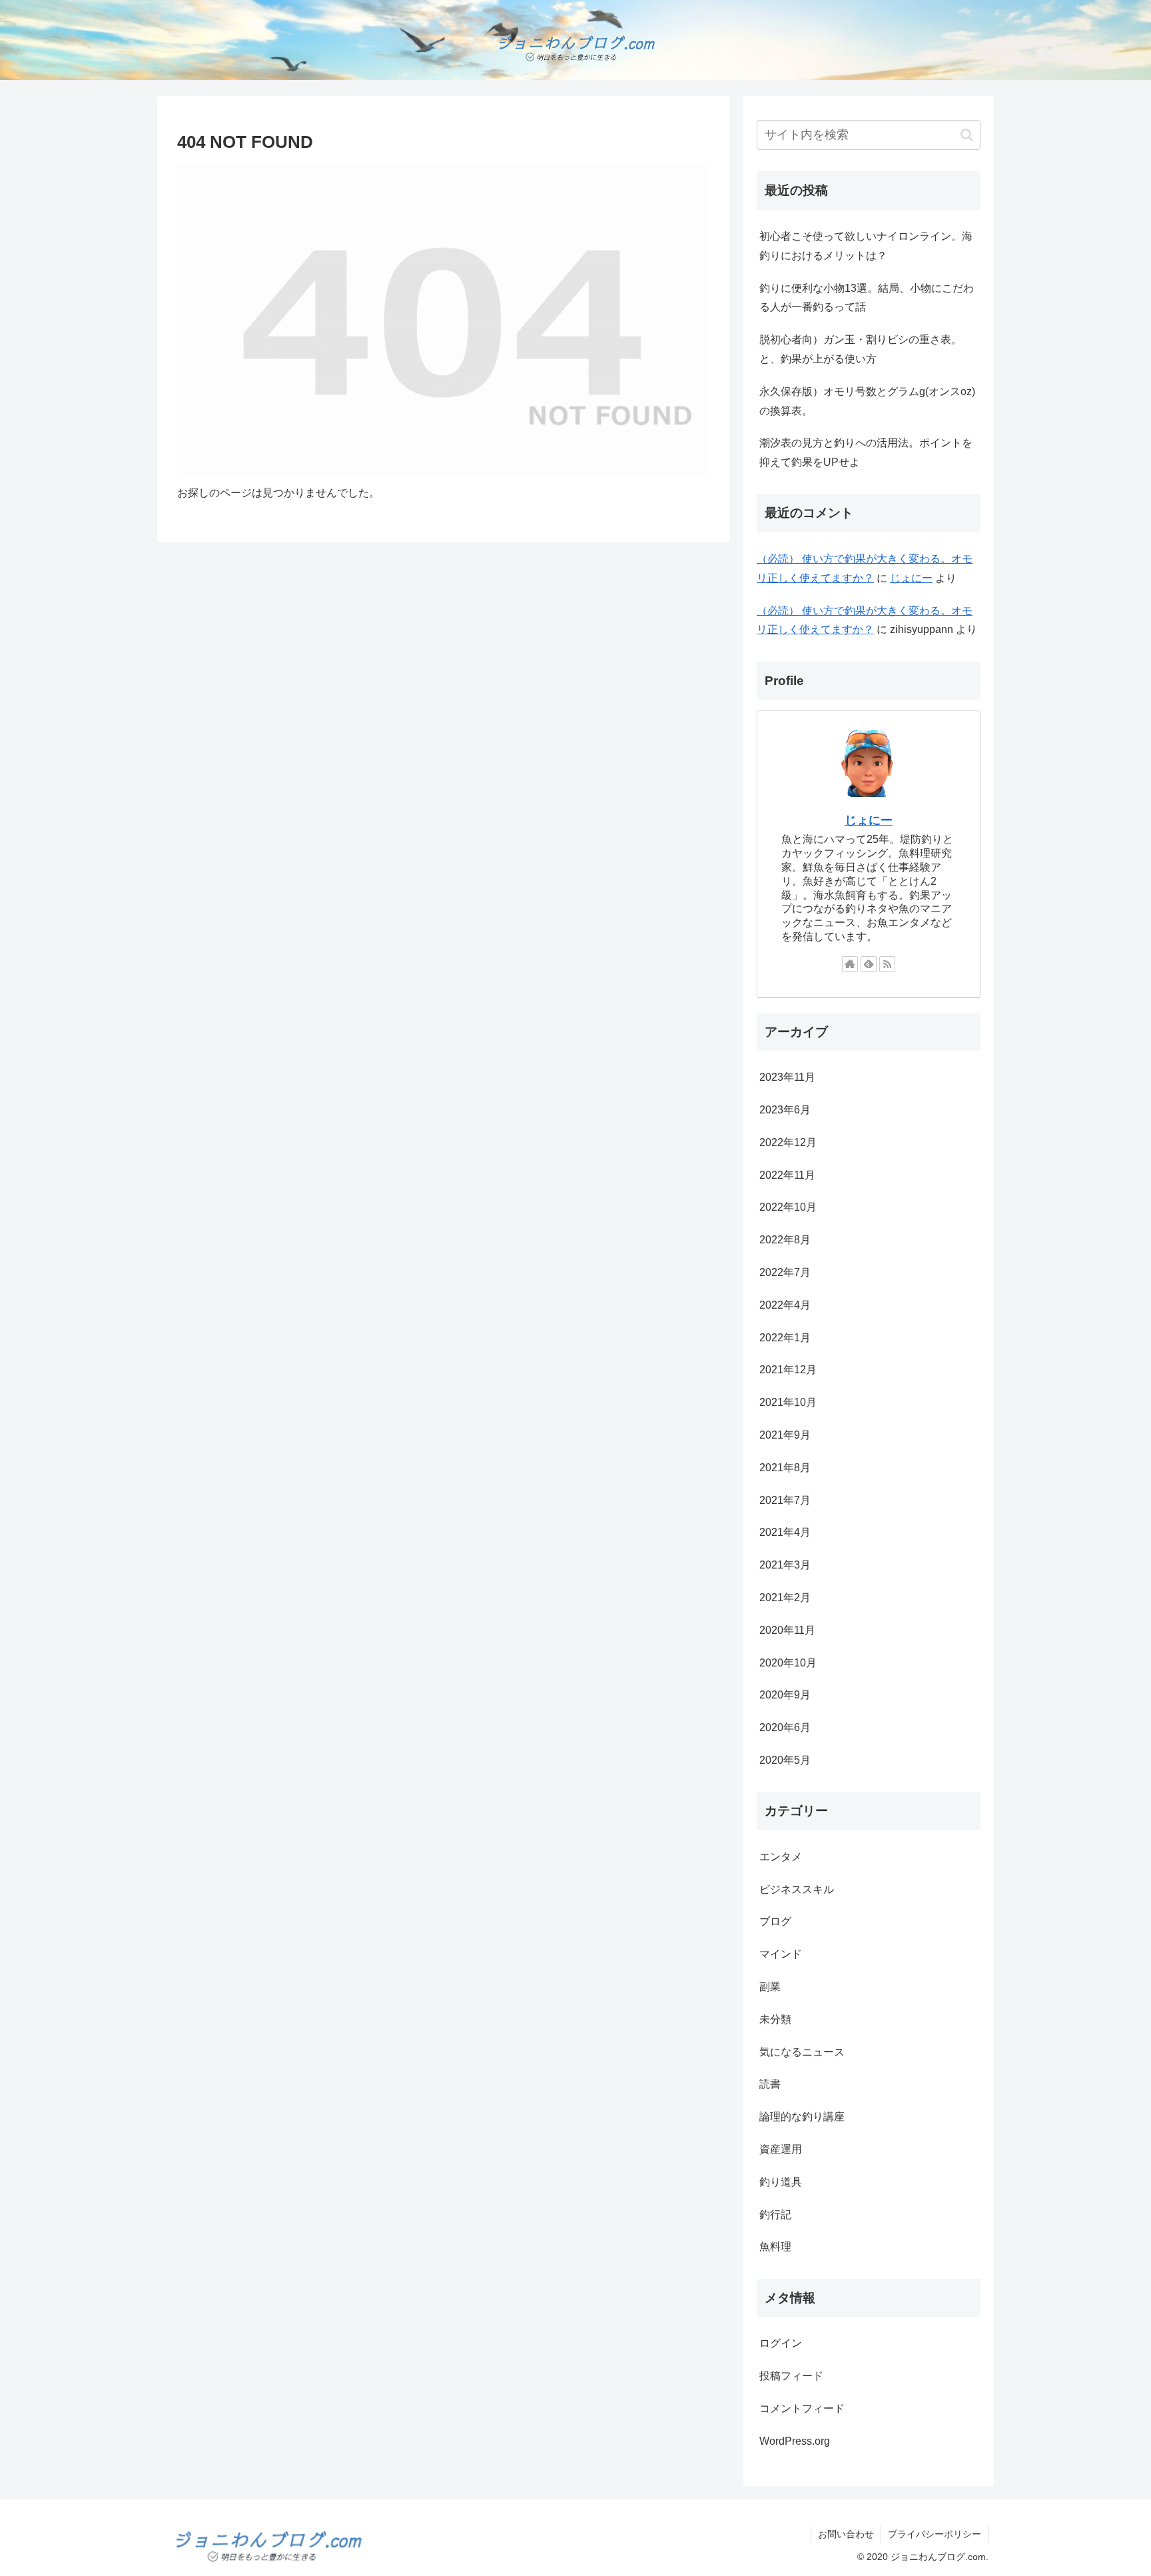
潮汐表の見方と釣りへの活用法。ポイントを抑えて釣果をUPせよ (866, 452)
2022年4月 (785, 1305)
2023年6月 (785, 1110)
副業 (770, 1987)
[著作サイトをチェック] (850, 964)
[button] (967, 135)
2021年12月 (788, 1370)
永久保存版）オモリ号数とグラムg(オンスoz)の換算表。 (867, 401)
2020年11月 (787, 1630)
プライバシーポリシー (935, 2534)
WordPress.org (795, 2441)
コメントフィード (802, 2409)
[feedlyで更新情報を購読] (869, 964)
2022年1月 (785, 1338)
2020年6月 (785, 1728)
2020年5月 (785, 1761)
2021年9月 (785, 1436)
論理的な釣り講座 (802, 2117)
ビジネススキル (797, 1889)
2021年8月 (785, 1468)
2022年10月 (788, 1208)
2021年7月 (785, 1500)
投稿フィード (791, 2376)
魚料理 (775, 2247)
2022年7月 (785, 1273)
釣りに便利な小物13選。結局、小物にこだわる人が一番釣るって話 (867, 298)
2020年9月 (785, 1695)
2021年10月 (788, 1403)
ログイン (781, 2344)
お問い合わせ (846, 2534)
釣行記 (775, 2215)
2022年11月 (787, 1175)
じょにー (911, 578)
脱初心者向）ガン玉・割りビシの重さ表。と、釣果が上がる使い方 (861, 349)
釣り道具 (781, 2182)
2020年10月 (788, 1663)
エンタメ (781, 1857)
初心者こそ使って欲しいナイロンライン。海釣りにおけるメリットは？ (866, 246)
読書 (770, 2085)
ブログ (775, 1922)
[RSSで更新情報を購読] (887, 964)
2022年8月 (785, 1240)
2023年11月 (787, 1078)
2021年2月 (785, 1598)
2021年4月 (785, 1533)
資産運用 (781, 2150)
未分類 (775, 2019)
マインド (781, 1955)
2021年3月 (785, 1566)
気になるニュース (802, 2052)
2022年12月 (788, 1142)
